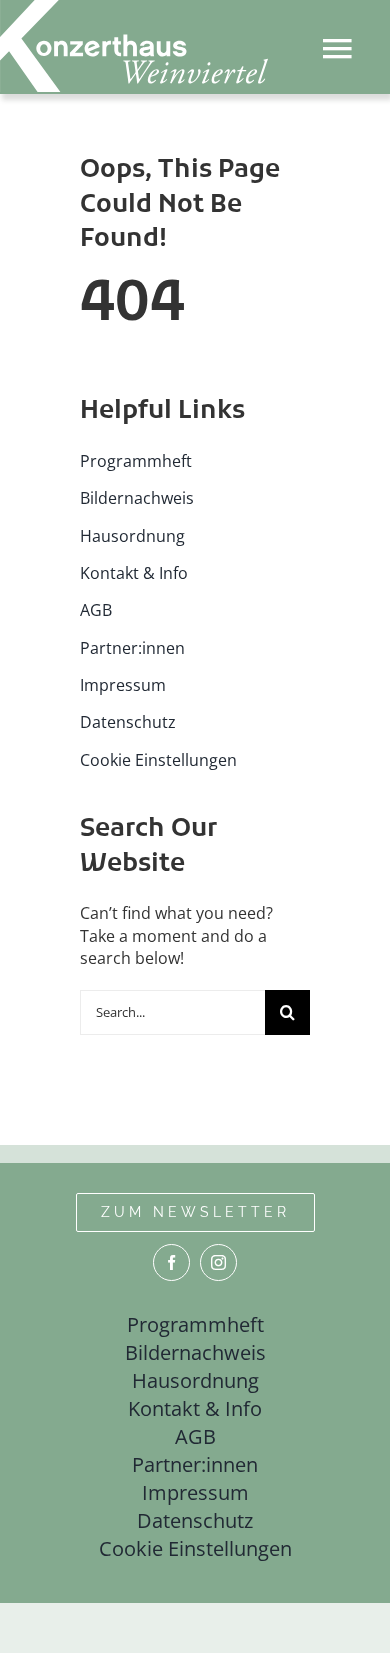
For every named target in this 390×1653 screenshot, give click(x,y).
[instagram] (218, 1262)
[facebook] (171, 1262)
